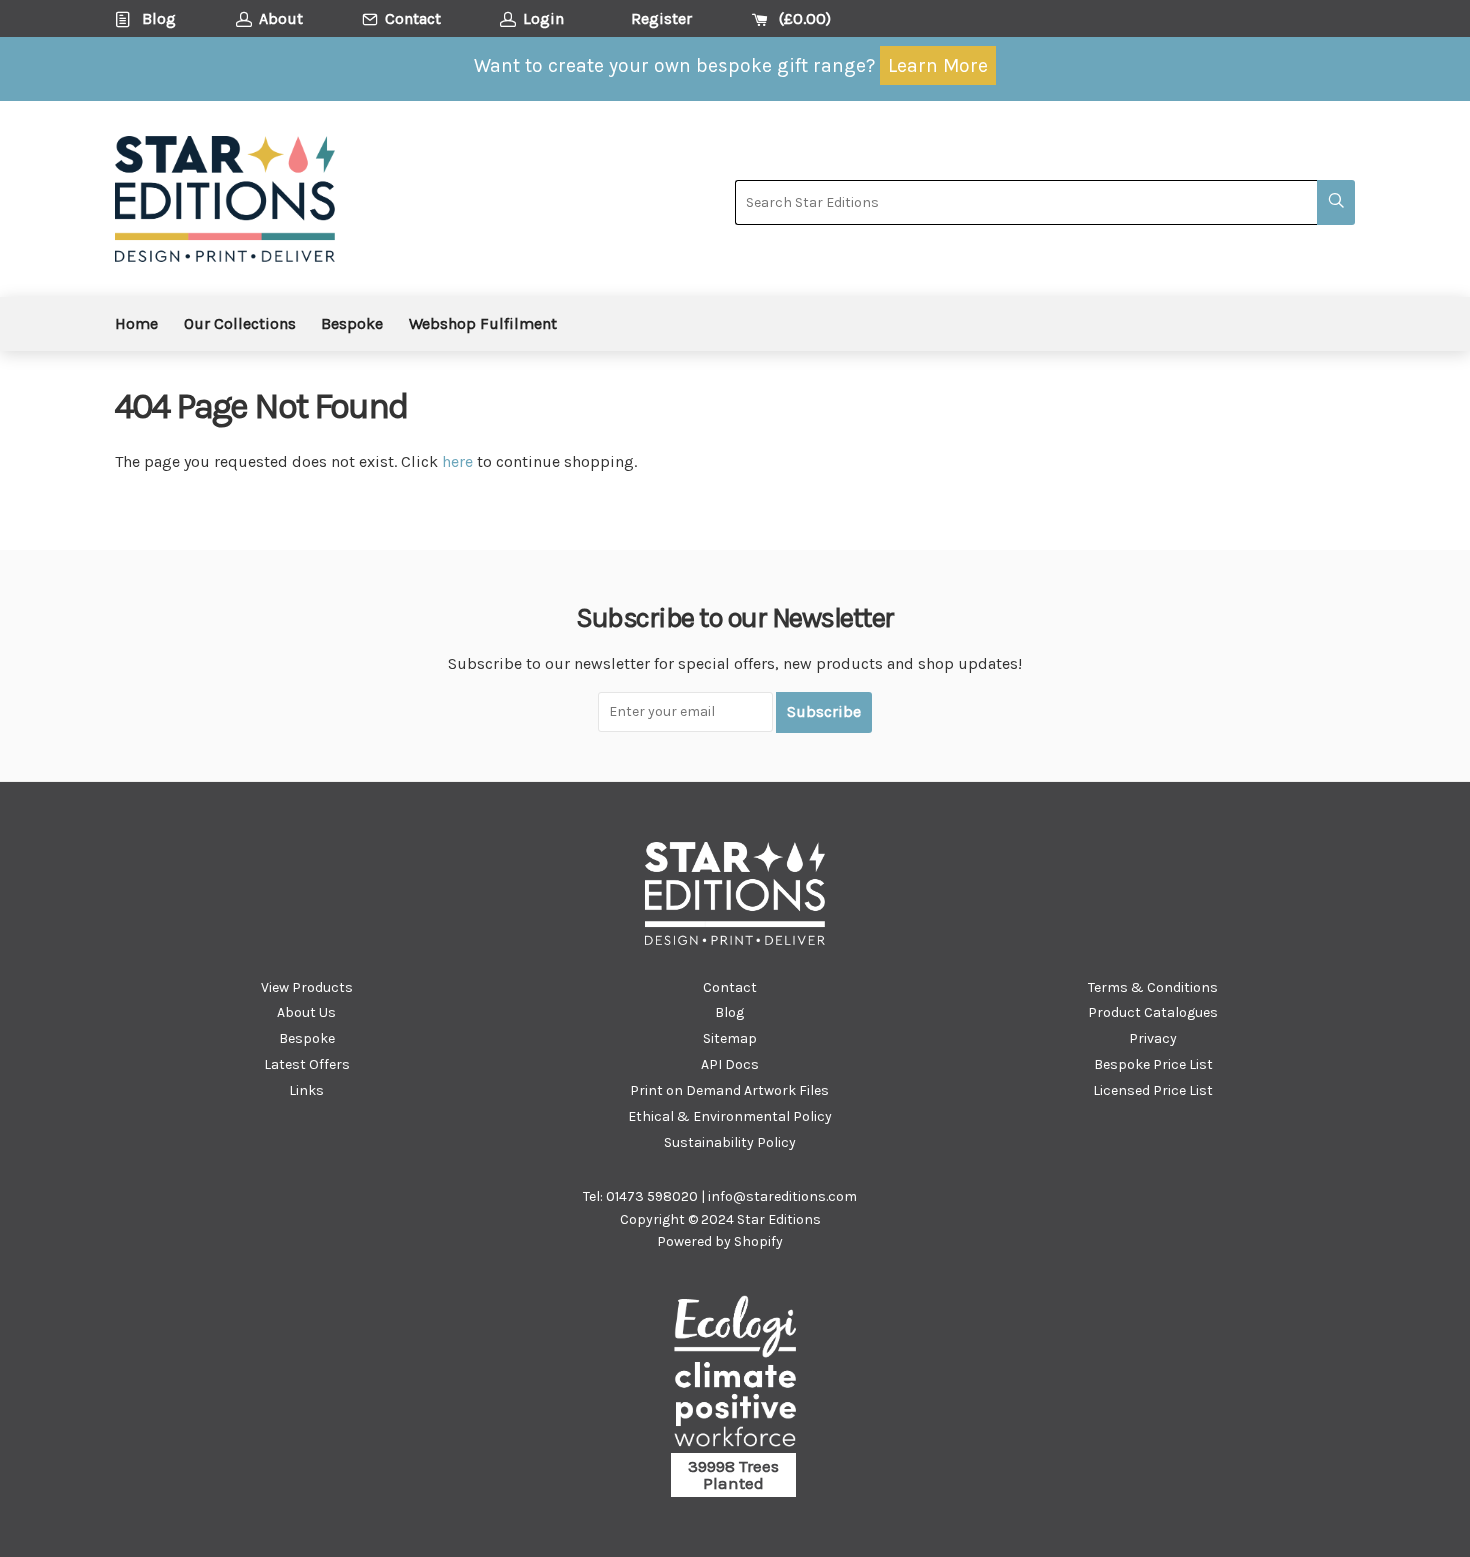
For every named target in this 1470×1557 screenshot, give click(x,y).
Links (306, 1090)
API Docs (730, 1064)
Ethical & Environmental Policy (730, 1116)
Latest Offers (307, 1064)
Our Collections (240, 323)
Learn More (938, 65)
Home (136, 323)
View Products (307, 987)
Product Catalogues (1153, 1012)
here (457, 461)
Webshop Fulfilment (483, 323)
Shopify (758, 1241)
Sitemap (730, 1038)
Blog (729, 1012)
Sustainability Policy (730, 1142)
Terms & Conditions (1153, 987)
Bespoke (352, 323)
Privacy (1153, 1038)
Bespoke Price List (1153, 1064)
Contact (730, 987)
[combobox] (1026, 202)
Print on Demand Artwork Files (729, 1090)
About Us (306, 1012)
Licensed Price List (1153, 1090)
